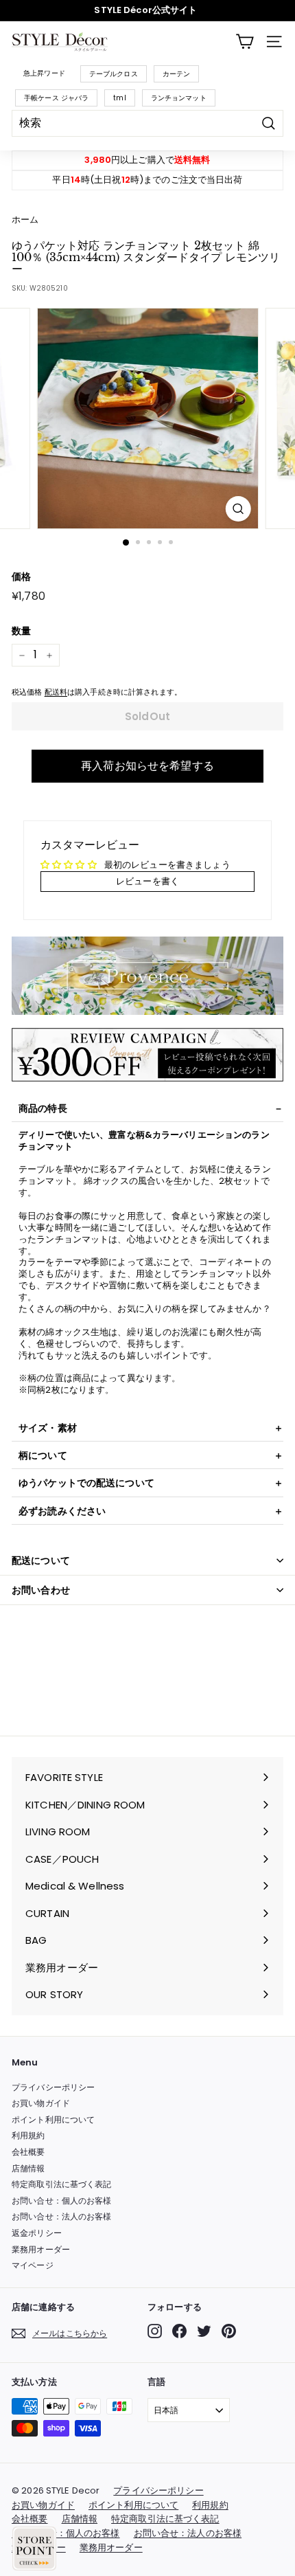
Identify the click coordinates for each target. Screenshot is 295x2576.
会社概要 (28, 2152)
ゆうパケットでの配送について (86, 1483)
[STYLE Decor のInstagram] (155, 2331)
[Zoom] (238, 509)
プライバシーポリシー (53, 2087)
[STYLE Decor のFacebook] (179, 2331)
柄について (43, 1455)
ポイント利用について (53, 2119)
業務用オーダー (41, 2249)
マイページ (33, 2265)
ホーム (25, 220)
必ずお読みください (62, 1511)
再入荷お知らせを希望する (147, 766)
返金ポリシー (37, 2233)
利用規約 (28, 2135)
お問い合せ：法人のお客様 (62, 2216)
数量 (21, 631)
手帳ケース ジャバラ (56, 98)
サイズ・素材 (48, 1428)
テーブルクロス (114, 74)
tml (119, 98)
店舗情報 (28, 2168)
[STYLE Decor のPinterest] (229, 2331)
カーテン (177, 74)
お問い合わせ (41, 1590)
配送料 (56, 692)
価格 (21, 576)
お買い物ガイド (41, 2103)
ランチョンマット (179, 98)
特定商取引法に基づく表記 (62, 2184)
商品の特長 (43, 1108)
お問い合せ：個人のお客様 (62, 2200)
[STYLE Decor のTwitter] (204, 2331)
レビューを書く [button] (147, 881)
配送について (41, 1560)
